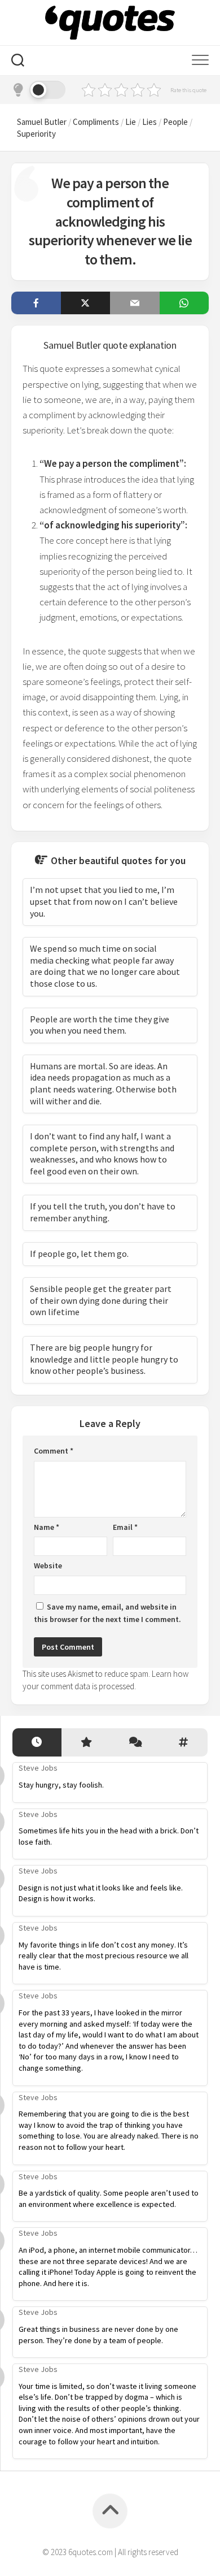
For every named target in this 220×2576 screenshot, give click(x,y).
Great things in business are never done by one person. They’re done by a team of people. (98, 2335)
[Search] (18, 62)
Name (47, 1527)
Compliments (96, 122)
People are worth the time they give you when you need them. (100, 1025)
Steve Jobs (38, 1768)
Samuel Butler (42, 122)
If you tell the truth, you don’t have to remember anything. (103, 1212)
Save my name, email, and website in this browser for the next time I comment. (107, 1613)
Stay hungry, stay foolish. (61, 1785)
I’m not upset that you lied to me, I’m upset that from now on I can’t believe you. (104, 901)
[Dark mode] (38, 90)
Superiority (36, 134)
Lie (131, 122)
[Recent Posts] (37, 1743)
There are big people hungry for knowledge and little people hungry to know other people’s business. (104, 1359)
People (175, 122)
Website (48, 1565)
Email (125, 1527)
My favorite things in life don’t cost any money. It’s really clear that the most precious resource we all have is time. (104, 1956)
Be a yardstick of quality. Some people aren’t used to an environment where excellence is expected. (109, 2198)
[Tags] (184, 1743)
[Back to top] (110, 2511)
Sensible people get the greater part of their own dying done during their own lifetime (101, 1300)
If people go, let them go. (79, 1254)
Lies (149, 122)
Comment (54, 1451)
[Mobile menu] (200, 60)
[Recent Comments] (135, 1743)
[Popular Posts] (86, 1743)
